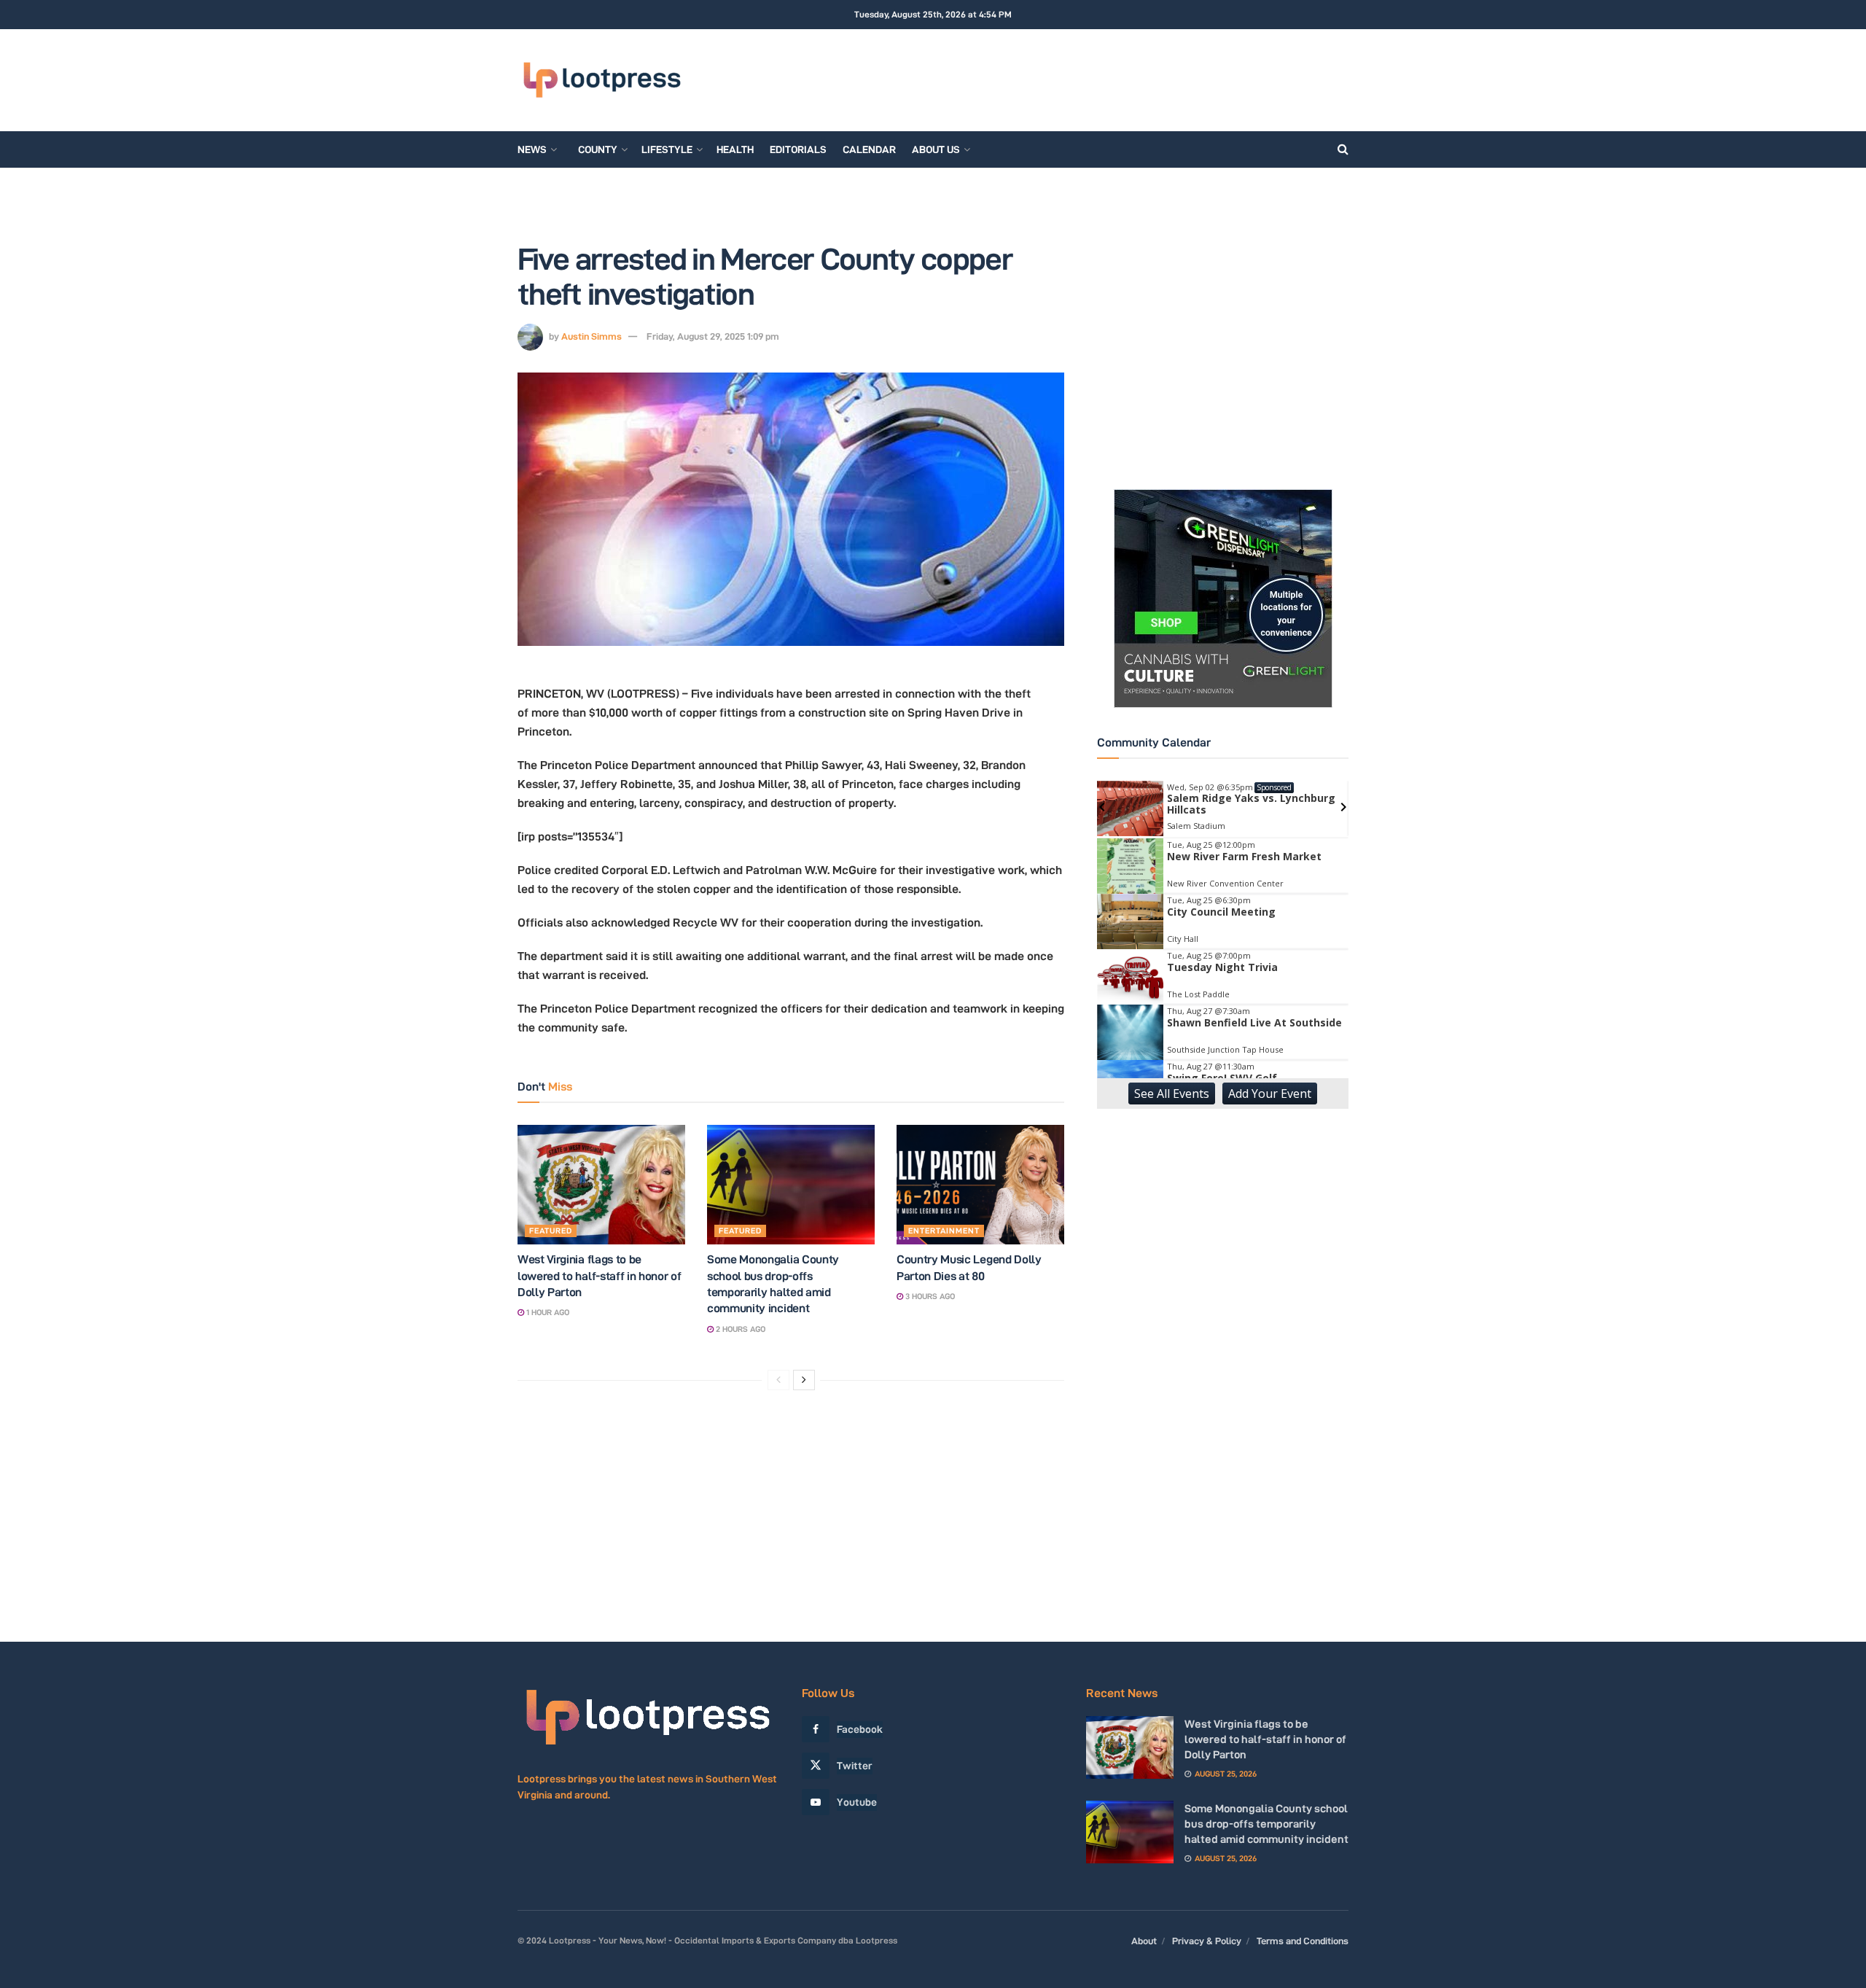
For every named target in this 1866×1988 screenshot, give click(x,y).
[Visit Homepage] (602, 80)
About (1144, 1941)
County (598, 149)
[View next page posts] (804, 1380)
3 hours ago (929, 1296)
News (532, 149)
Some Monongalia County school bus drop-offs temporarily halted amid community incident (1266, 1824)
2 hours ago (739, 1329)
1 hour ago (547, 1312)
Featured (551, 1231)
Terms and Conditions (1303, 1941)
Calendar (869, 149)
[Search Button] (1343, 149)
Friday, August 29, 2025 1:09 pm (713, 336)
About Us (936, 149)
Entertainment (944, 1231)
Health (735, 149)
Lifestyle (667, 149)
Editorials (798, 149)
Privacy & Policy (1207, 1941)
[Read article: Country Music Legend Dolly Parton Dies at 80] (980, 1185)
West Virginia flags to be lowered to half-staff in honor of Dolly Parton (599, 1276)
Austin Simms (592, 336)
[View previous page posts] (778, 1380)
